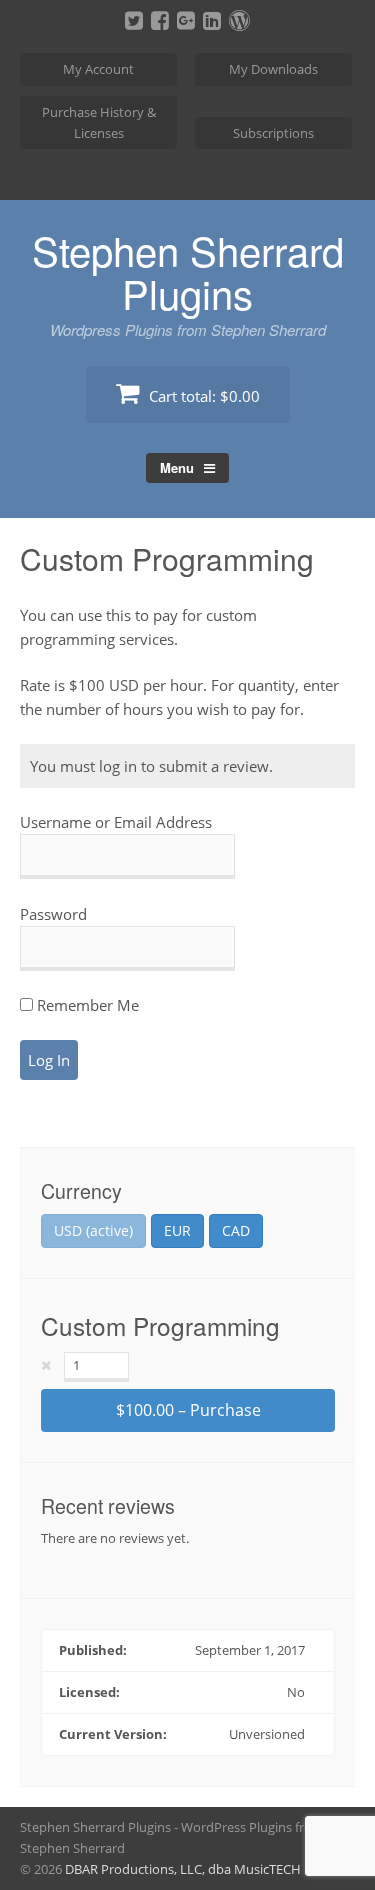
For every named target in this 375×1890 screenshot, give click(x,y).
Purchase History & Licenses (99, 122)
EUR (177, 1230)
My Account (98, 69)
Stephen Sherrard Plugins (188, 271)
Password (53, 914)
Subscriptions (273, 133)
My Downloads (273, 69)
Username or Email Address (116, 822)
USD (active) (93, 1230)
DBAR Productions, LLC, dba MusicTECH (183, 1869)
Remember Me (86, 1005)
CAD (236, 1230)
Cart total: (202, 396)
